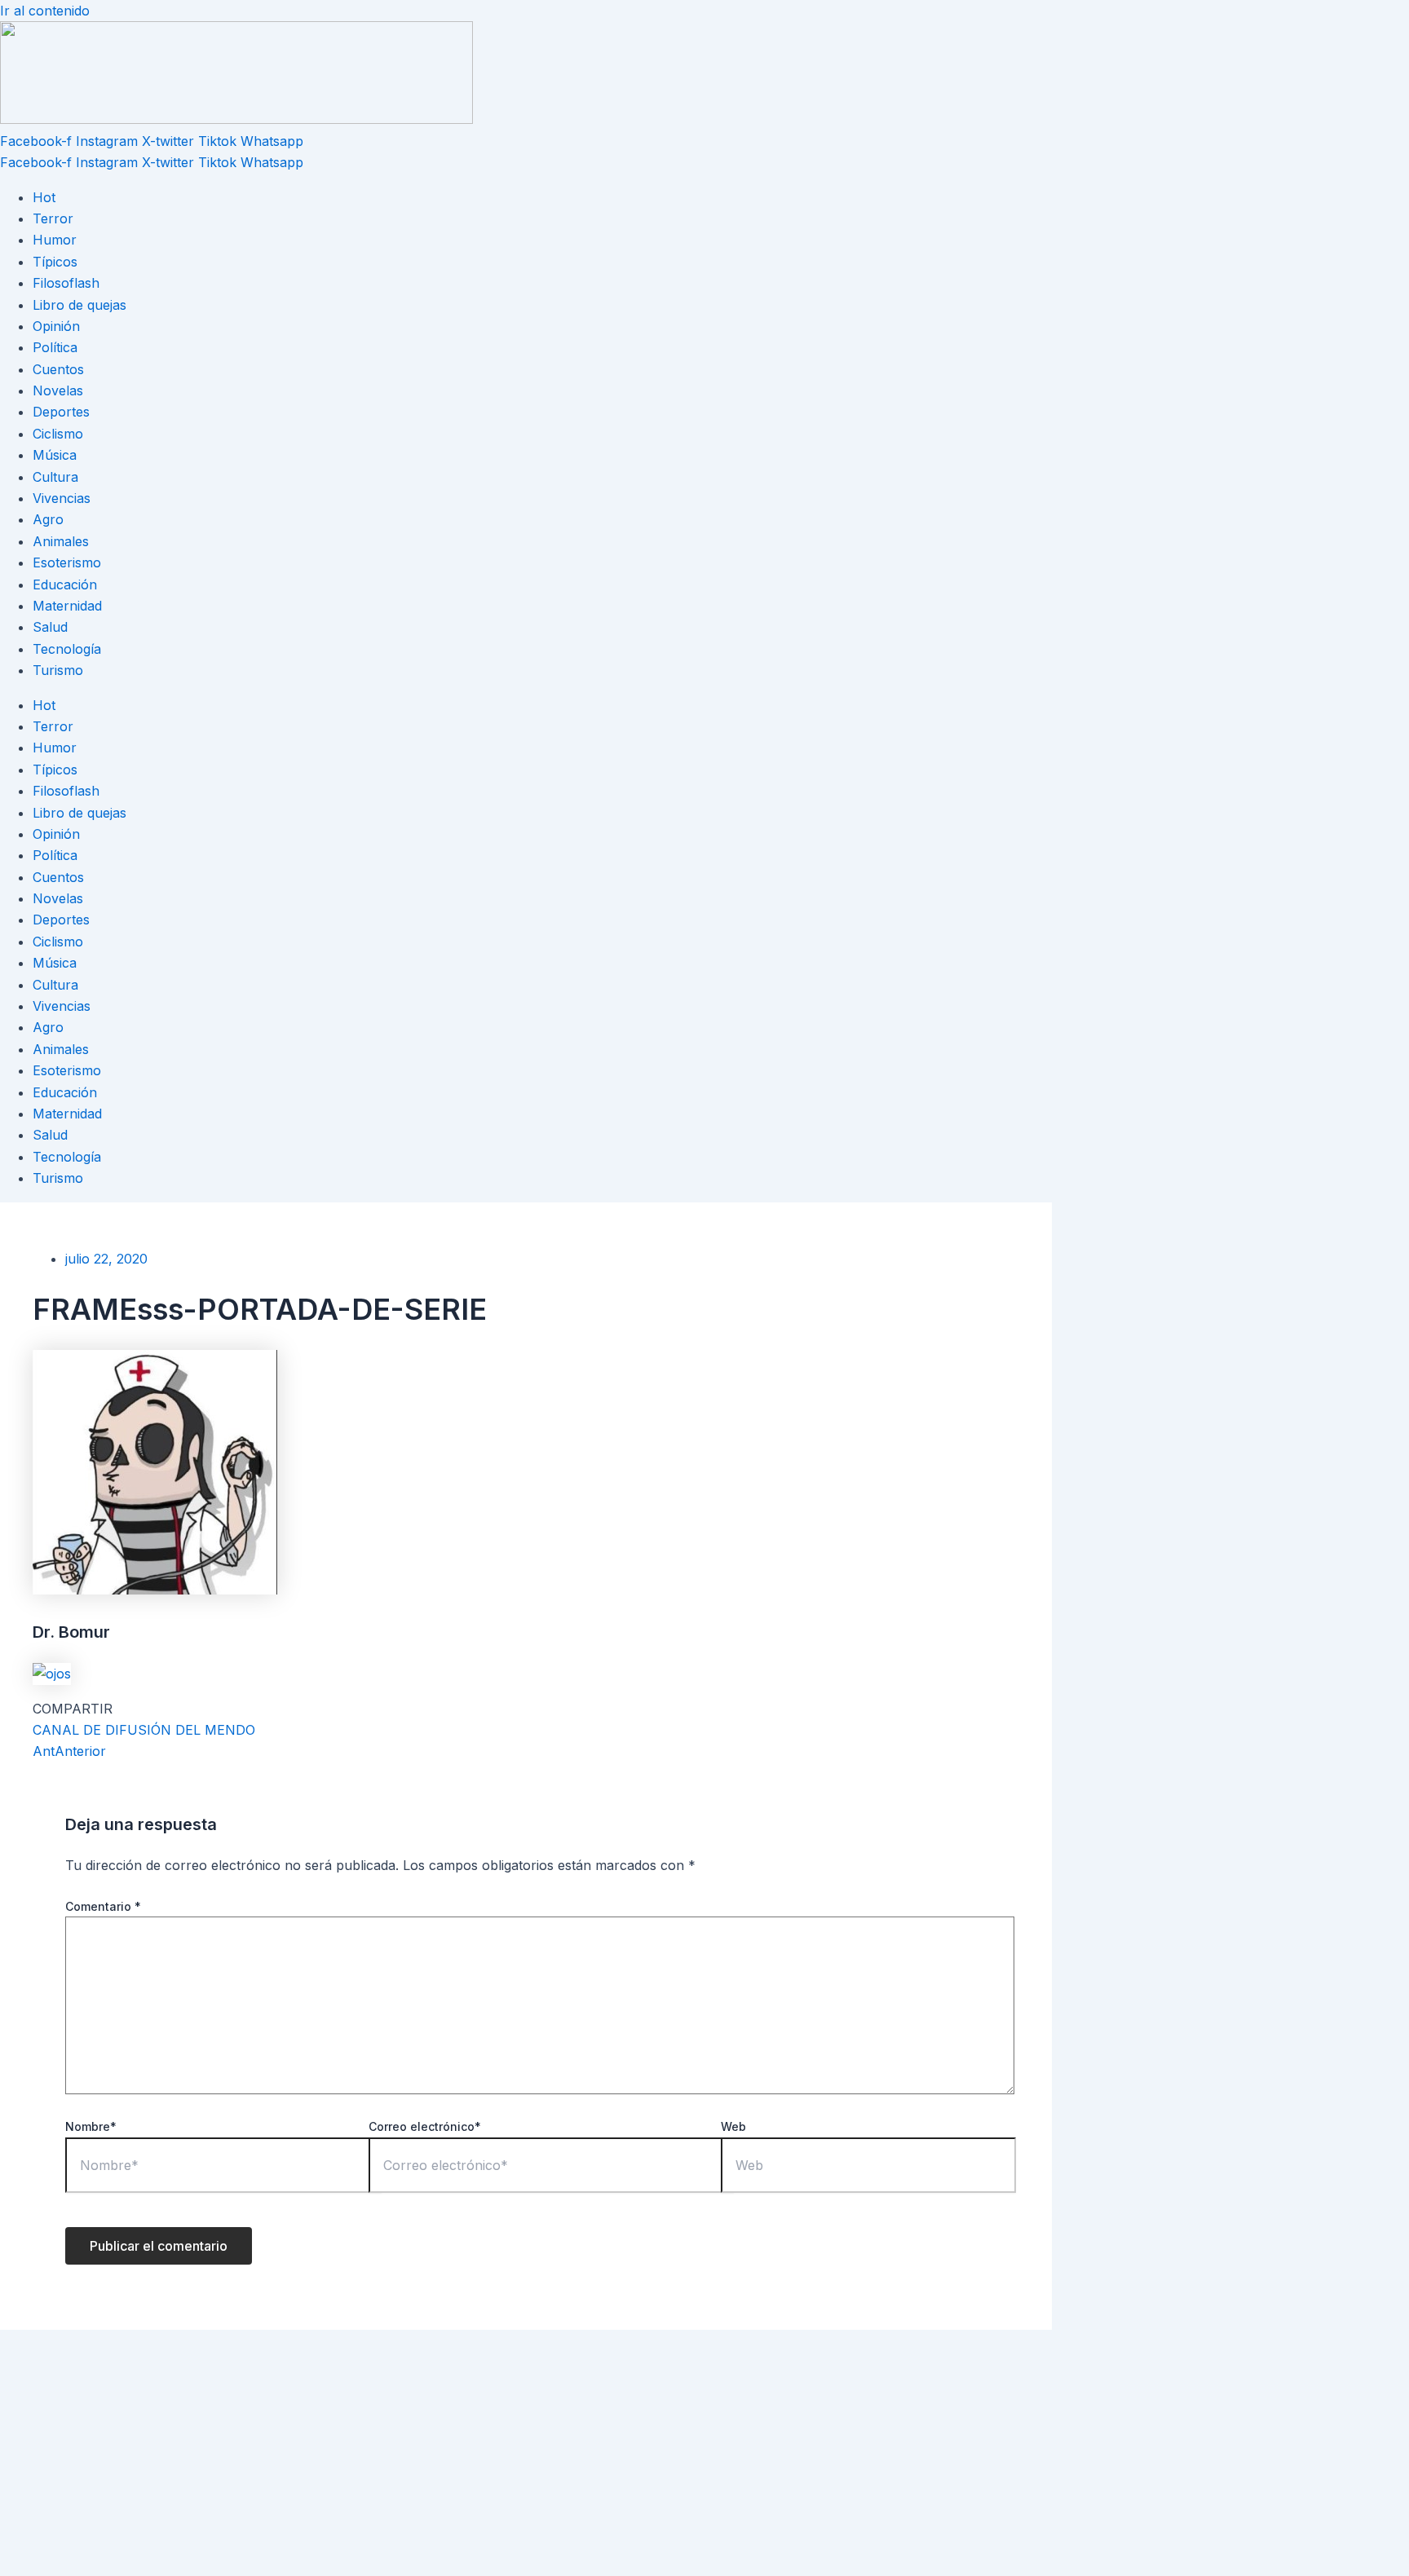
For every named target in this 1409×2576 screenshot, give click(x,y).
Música (55, 455)
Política (55, 347)
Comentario (103, 1906)
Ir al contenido (45, 11)
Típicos (55, 262)
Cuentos (58, 369)
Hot (44, 197)
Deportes (61, 412)
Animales (61, 541)
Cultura (55, 477)
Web (733, 2126)
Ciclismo (58, 434)
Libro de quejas (80, 305)
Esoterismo (67, 562)
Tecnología (67, 649)
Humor (55, 240)
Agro (48, 519)
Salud (50, 627)
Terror (53, 218)
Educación (65, 584)
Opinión (56, 326)
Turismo (58, 670)
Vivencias (62, 498)
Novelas (58, 390)
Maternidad (67, 606)
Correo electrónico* (425, 2126)
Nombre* (91, 2126)
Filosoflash (66, 283)
